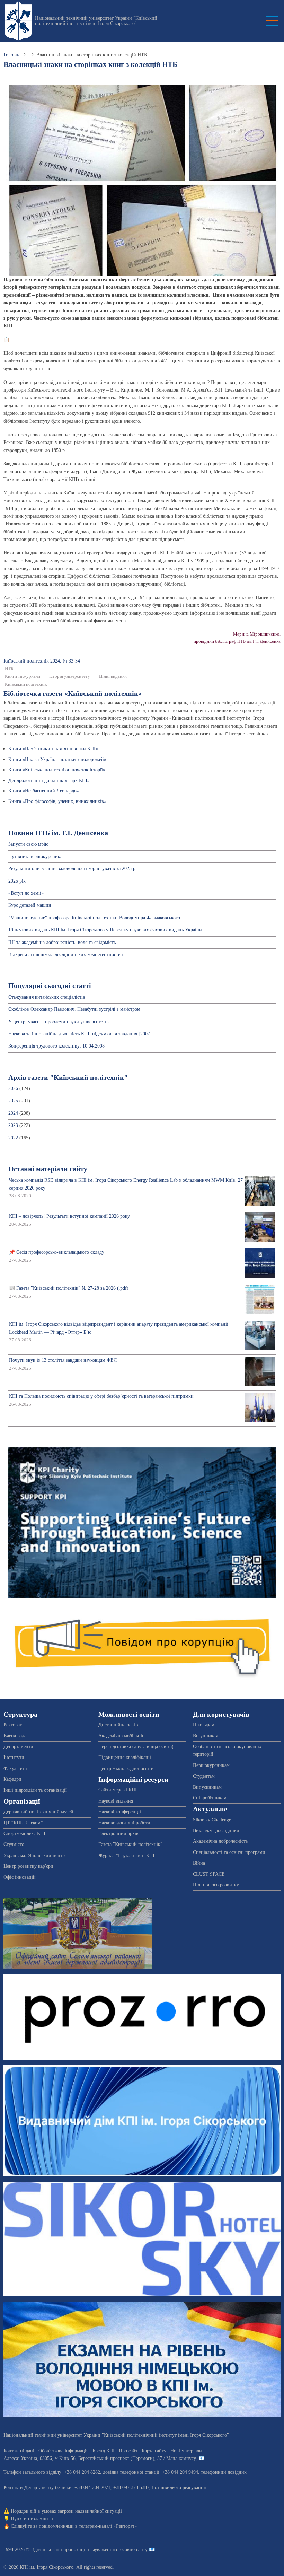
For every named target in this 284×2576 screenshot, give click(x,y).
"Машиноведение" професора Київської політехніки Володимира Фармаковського (94, 918)
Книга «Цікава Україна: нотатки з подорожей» (57, 759)
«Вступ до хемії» (26, 893)
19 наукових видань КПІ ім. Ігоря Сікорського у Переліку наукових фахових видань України (105, 930)
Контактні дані (19, 2451)
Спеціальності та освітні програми (229, 1852)
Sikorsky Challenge (212, 1820)
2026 (13, 1089)
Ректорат (13, 1725)
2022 (13, 1138)
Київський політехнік (26, 684)
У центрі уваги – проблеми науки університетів (59, 1022)
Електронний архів (118, 1834)
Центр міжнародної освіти (126, 1768)
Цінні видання (113, 676)
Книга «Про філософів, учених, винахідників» (57, 801)
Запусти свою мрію (28, 844)
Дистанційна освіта (119, 1725)
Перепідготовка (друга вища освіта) (136, 1747)
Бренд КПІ (104, 2451)
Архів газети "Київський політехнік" (68, 1077)
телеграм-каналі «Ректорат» (108, 2526)
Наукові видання (116, 1801)
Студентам (204, 1776)
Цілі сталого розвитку (216, 1885)
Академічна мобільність (123, 1736)
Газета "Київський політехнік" (130, 1844)
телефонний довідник (224, 2472)
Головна (12, 55)
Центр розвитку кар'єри (28, 1866)
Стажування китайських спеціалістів (47, 997)
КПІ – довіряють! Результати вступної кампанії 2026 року (69, 1216)
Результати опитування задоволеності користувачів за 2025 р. (73, 869)
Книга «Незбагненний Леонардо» (44, 791)
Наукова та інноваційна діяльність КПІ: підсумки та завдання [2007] (80, 1034)
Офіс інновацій (20, 1877)
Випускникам (207, 1787)
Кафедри (12, 1779)
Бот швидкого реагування (179, 2487)
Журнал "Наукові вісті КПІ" (127, 1855)
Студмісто (14, 1844)
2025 (13, 1101)
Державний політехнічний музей (38, 1812)
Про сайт (128, 2451)
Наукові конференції (120, 1812)
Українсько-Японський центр (34, 1855)
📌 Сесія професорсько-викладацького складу (57, 1252)
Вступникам (206, 1736)
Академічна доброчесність (220, 1841)
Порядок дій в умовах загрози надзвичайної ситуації (66, 2511)
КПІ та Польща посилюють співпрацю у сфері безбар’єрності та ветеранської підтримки (101, 1396)
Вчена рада (15, 1736)
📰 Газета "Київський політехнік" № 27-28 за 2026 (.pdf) (69, 1288)
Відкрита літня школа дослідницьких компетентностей (66, 954)
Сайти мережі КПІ (118, 1790)
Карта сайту (154, 2451)
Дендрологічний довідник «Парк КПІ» (49, 781)
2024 (13, 1113)
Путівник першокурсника (35, 856)
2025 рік (17, 881)
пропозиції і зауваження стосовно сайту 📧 (109, 2549)
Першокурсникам (211, 1765)
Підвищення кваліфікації (125, 1757)
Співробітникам (210, 1798)
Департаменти (18, 1747)
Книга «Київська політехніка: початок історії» (57, 770)
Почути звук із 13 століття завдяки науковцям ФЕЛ (63, 1360)
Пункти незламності (32, 2519)
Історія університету (70, 676)
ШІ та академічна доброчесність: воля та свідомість (62, 942)
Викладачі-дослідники (216, 1830)
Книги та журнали (23, 676)
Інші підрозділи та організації (35, 1790)
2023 (13, 1125)
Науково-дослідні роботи (124, 1823)
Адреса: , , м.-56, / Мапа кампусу (100, 2458)
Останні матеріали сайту (48, 1169)
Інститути (14, 1757)
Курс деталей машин (30, 905)
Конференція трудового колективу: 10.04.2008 (56, 1046)
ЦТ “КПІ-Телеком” (23, 1823)
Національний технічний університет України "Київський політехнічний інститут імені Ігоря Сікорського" (96, 21)
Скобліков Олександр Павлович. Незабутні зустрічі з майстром (74, 1009)
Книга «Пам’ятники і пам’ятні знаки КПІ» (53, 749)
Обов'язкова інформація (63, 2451)
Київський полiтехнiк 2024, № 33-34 (42, 661)
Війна (199, 1863)
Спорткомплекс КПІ (24, 1834)
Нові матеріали (186, 2451)
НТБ (9, 669)
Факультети (15, 1768)
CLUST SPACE (209, 1874)
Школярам (204, 1725)
